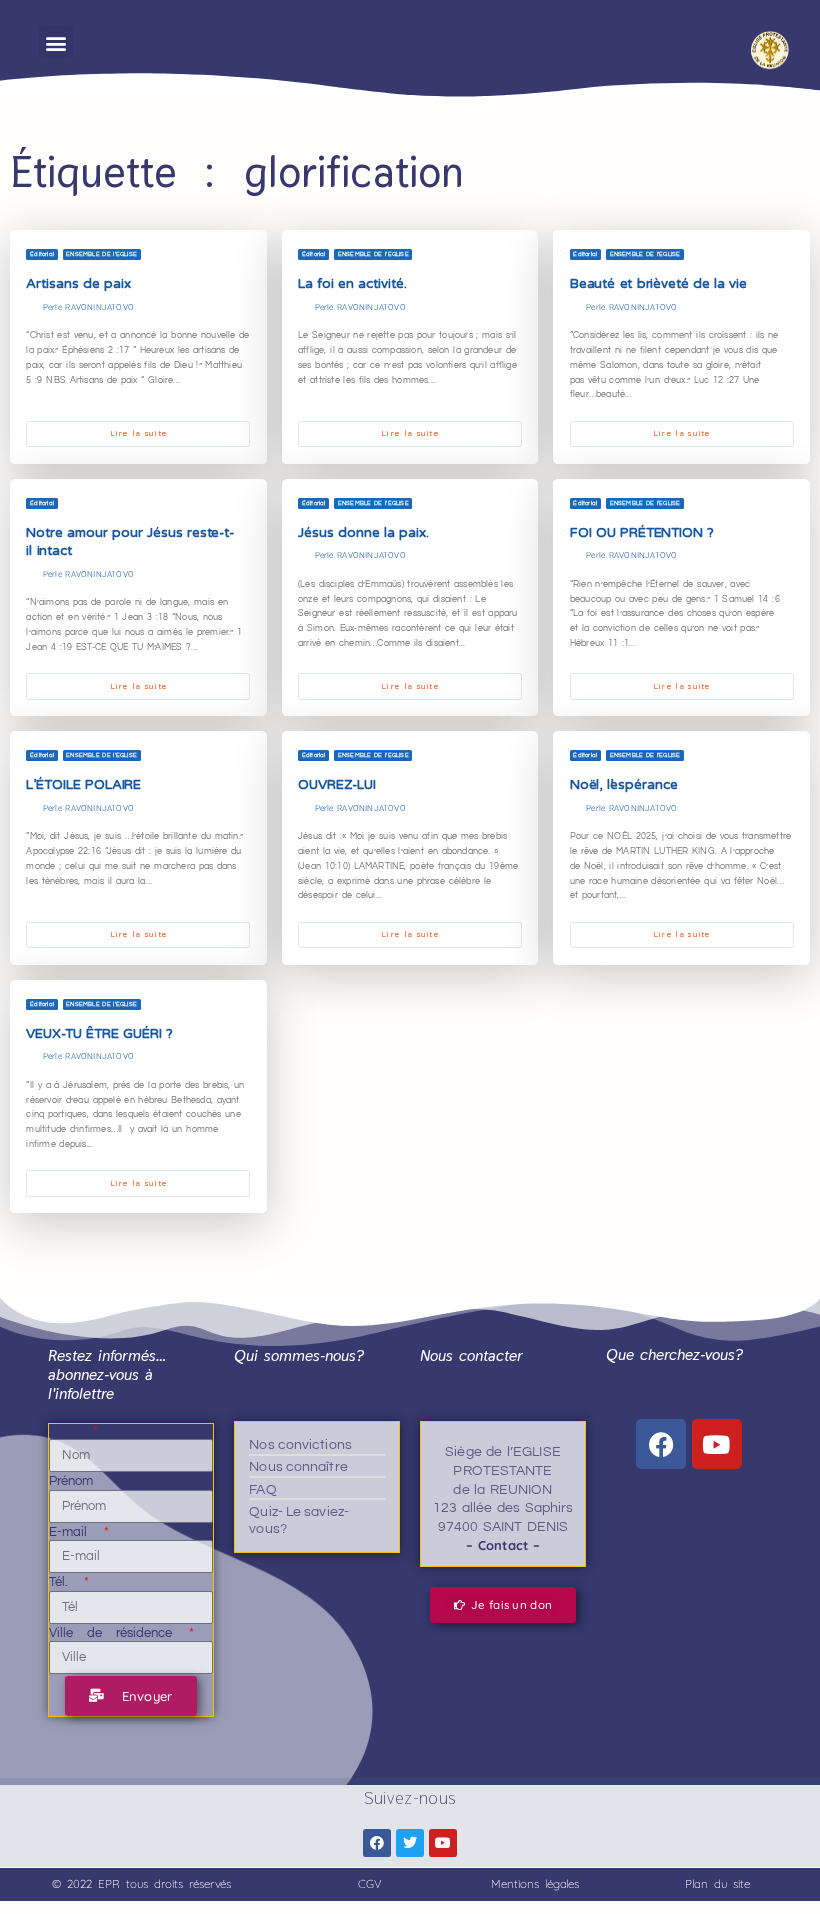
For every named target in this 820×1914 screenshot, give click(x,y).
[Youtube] (717, 1444)
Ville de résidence (117, 1633)
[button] (55, 42)
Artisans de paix (78, 284)
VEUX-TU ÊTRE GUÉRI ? (99, 1034)
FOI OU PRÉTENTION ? (642, 533)
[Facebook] (661, 1444)
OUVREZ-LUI (337, 785)
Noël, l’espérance (624, 785)
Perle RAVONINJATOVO (88, 307)
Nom (70, 1431)
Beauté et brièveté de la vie (661, 284)
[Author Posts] (31, 307)
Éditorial (42, 254)
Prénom (71, 1481)
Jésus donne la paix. (363, 533)
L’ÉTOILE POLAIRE (83, 785)
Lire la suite (138, 433)
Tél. (65, 1582)
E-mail (75, 1532)
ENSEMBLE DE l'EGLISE (101, 254)
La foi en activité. (352, 284)
